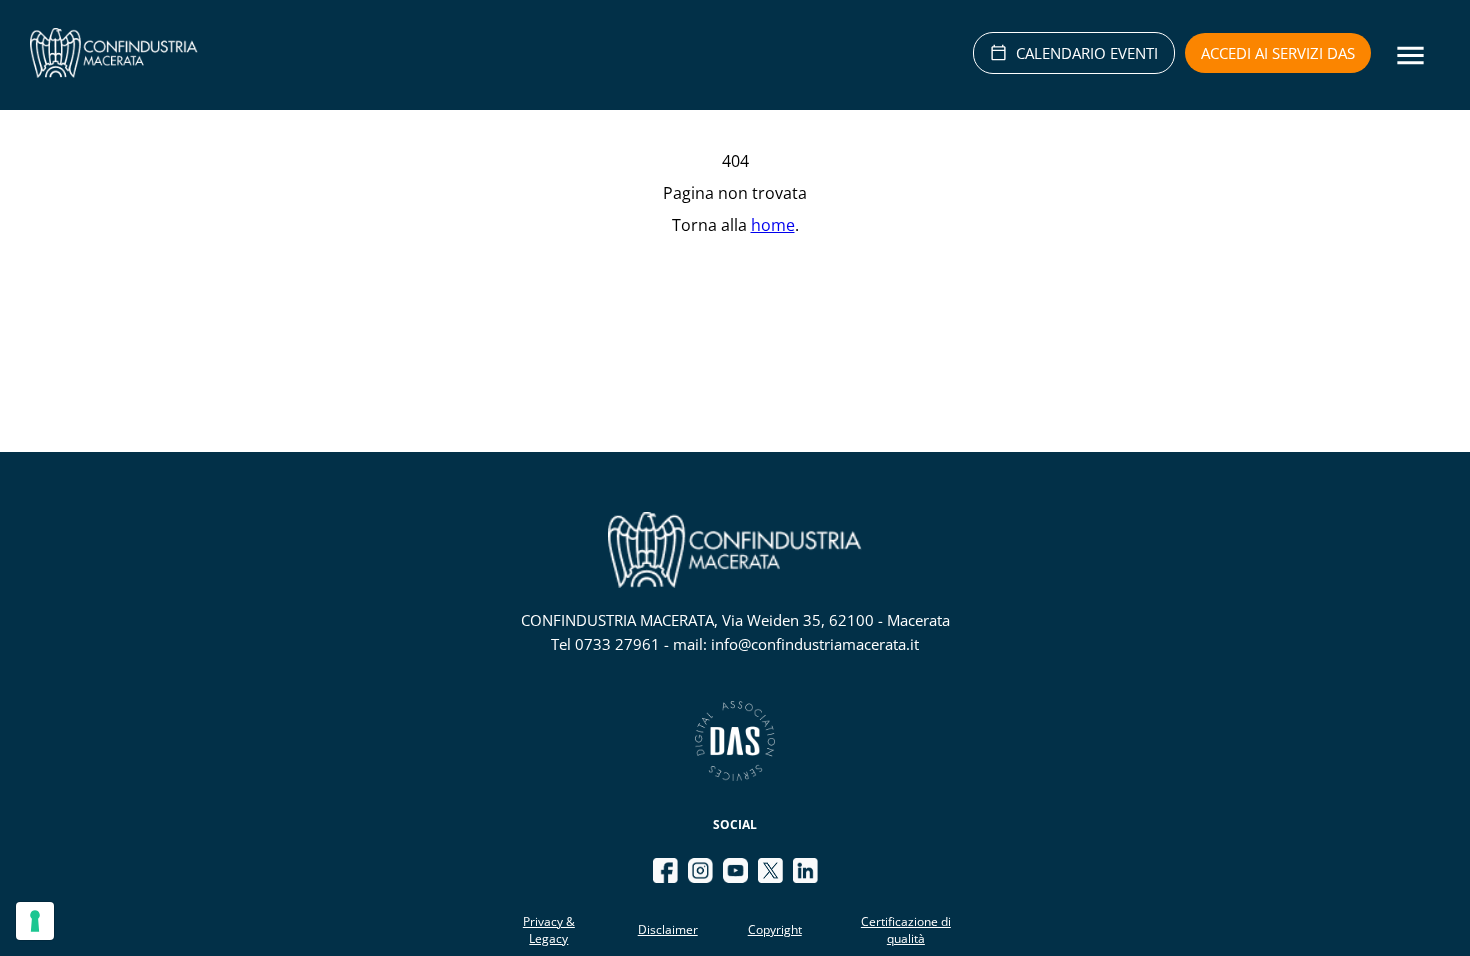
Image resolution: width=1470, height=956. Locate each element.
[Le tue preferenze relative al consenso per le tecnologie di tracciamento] (35, 921)
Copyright (775, 929)
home (773, 225)
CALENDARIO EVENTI (1087, 53)
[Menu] (1410, 55)
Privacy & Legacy (549, 930)
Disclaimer (668, 929)
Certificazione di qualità (906, 930)
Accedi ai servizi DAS (1278, 53)
